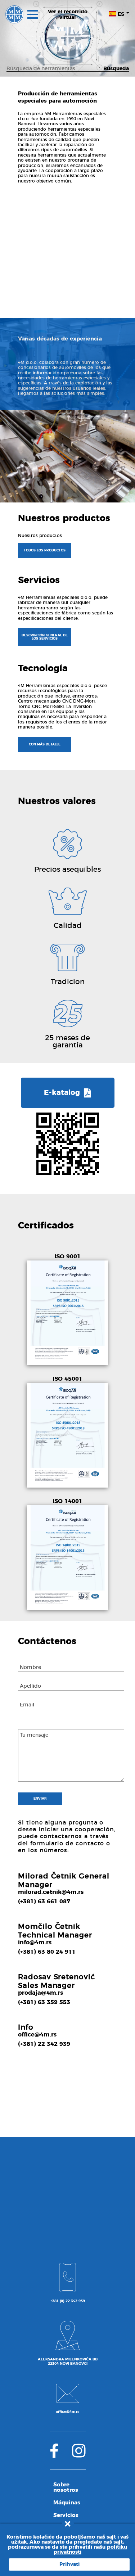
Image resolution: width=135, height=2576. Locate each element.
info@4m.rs (35, 1943)
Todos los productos (45, 551)
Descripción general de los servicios (45, 637)
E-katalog (63, 1093)
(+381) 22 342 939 (44, 2044)
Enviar (40, 1799)
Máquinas (67, 2503)
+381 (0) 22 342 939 (68, 2301)
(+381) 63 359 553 (44, 2002)
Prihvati (69, 2564)
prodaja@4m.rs (40, 1993)
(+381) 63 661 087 (44, 1901)
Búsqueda (116, 69)
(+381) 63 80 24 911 (47, 1952)
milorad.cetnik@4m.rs (51, 1892)
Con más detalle (45, 745)
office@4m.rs (37, 2035)
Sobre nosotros (66, 2487)
